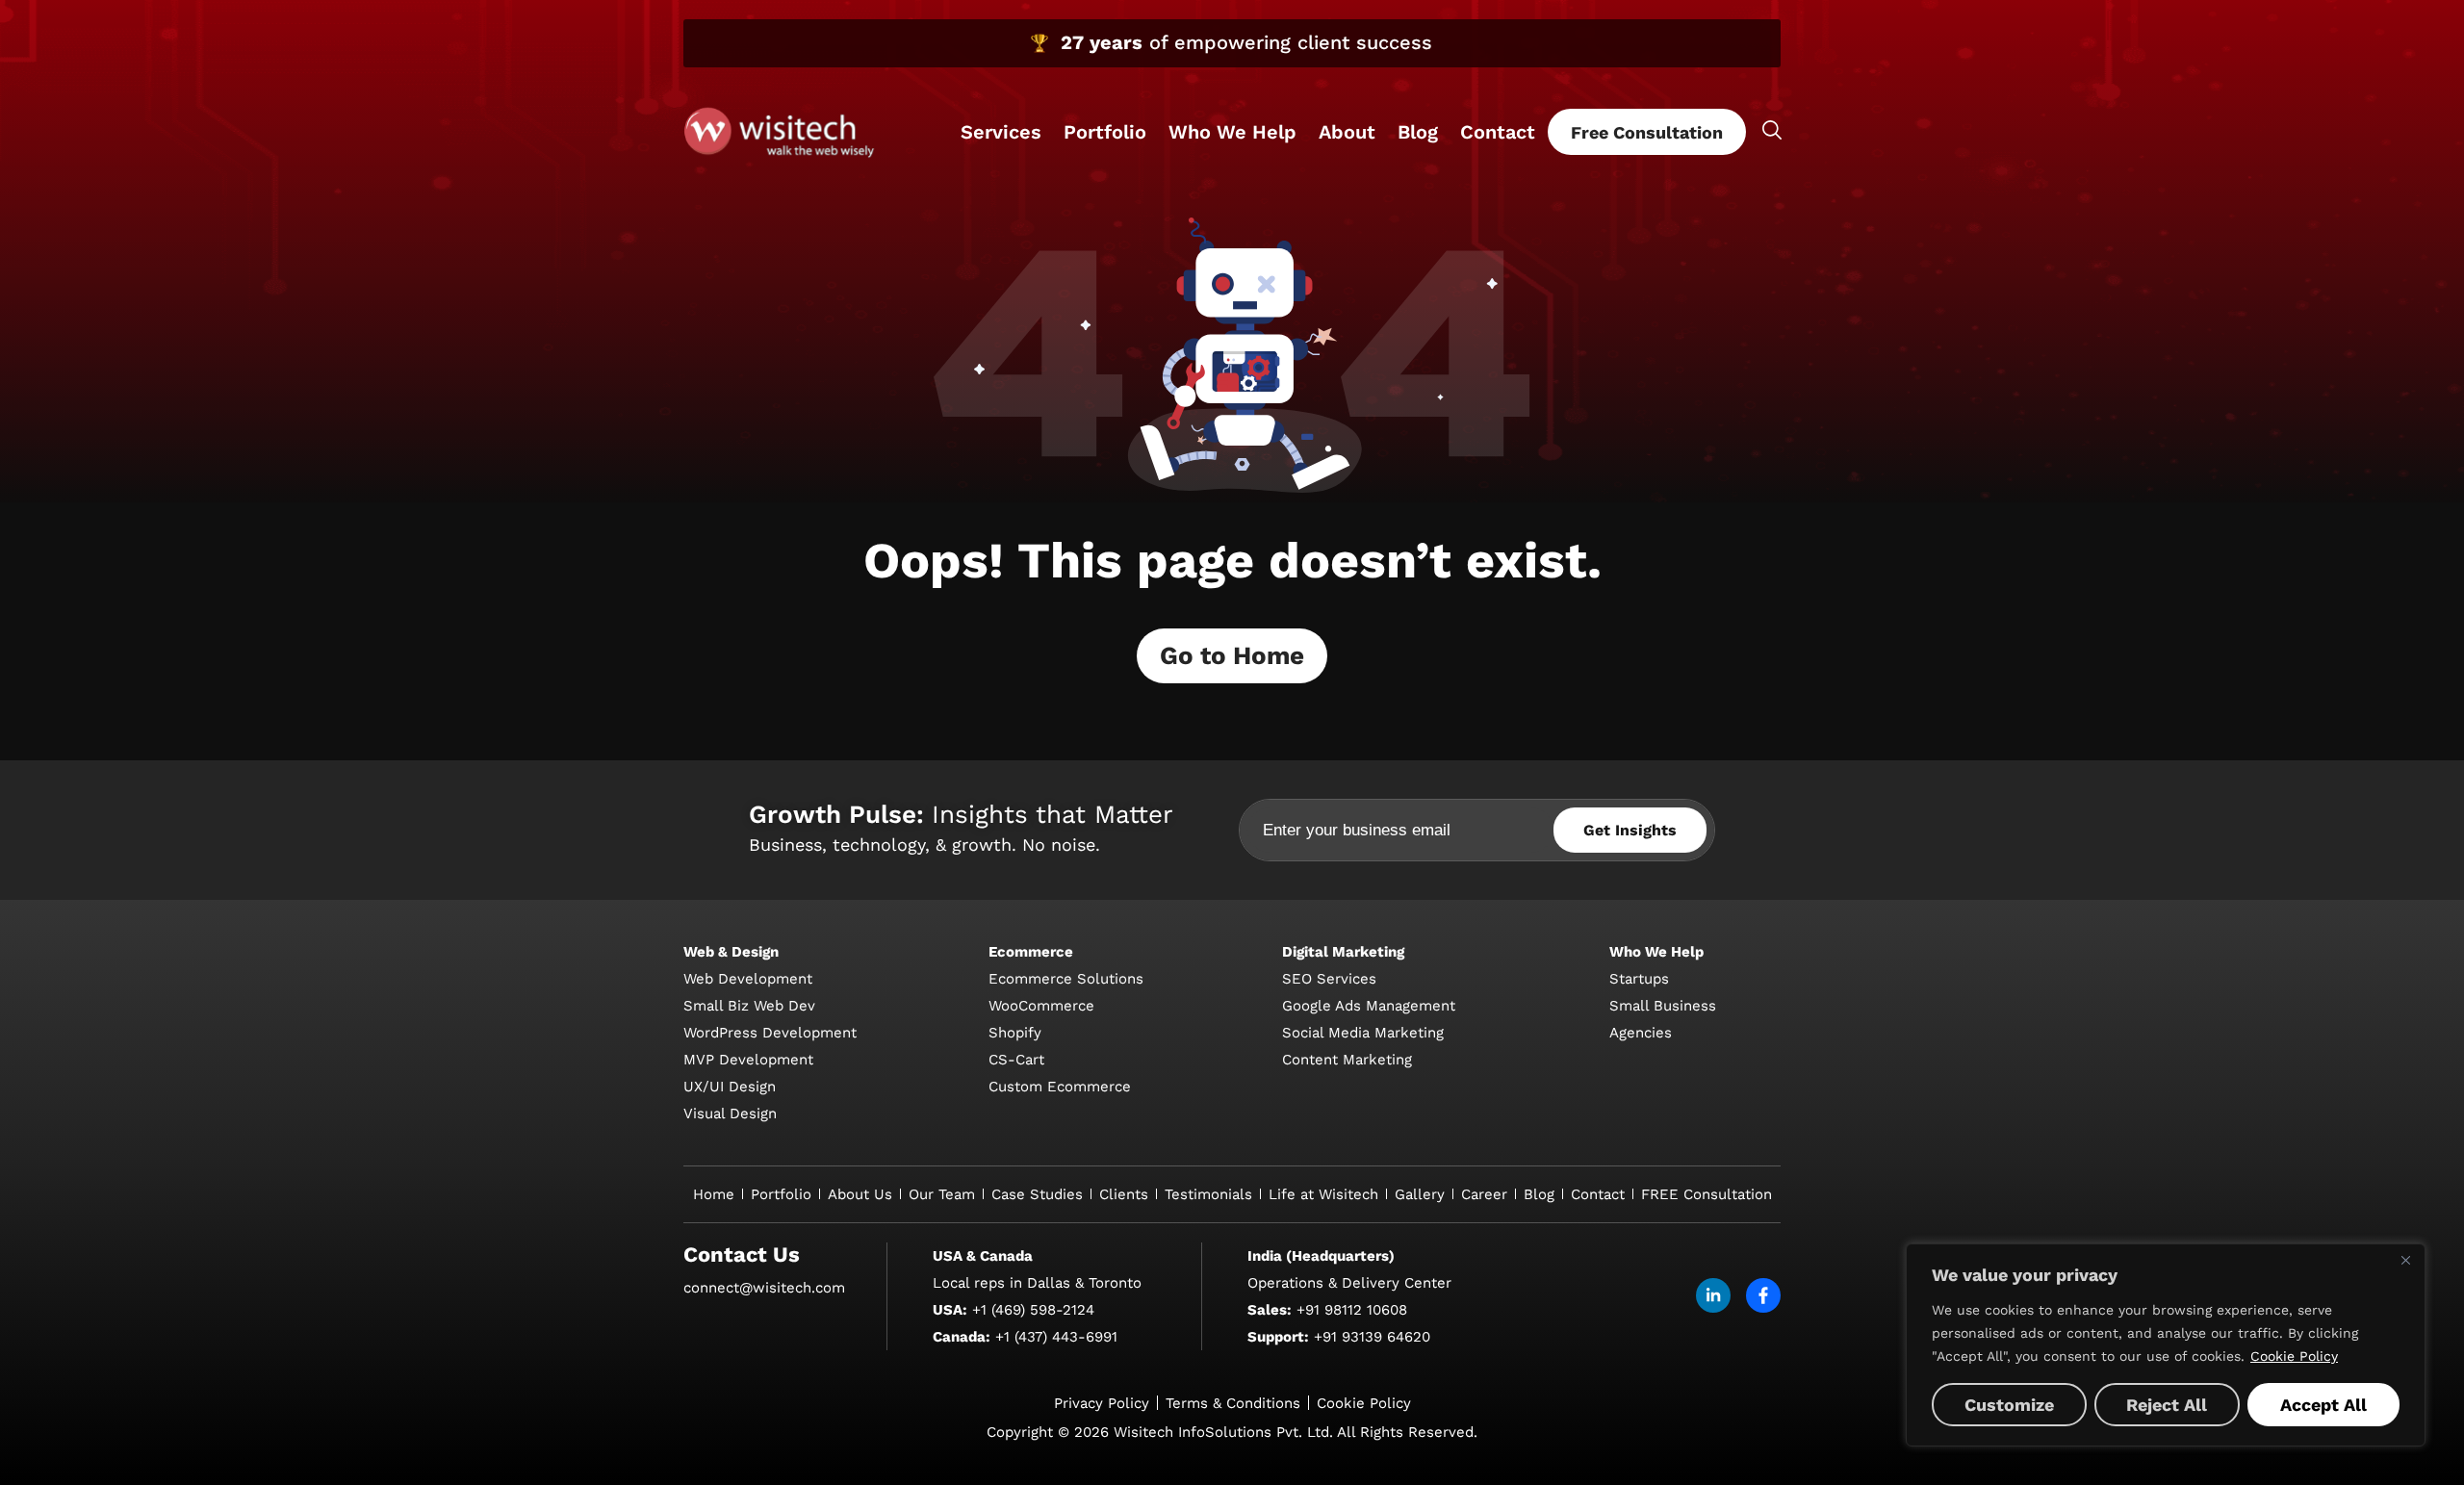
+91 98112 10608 (1352, 1310)
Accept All (2323, 1405)
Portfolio (1105, 132)
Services (1001, 132)
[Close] (2405, 1260)
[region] (2166, 1345)
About (1347, 132)
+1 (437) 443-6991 (1056, 1337)
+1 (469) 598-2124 (1033, 1310)
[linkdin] (1713, 1295)
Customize (2009, 1405)
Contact (1498, 132)
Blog (1418, 132)
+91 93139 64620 (1372, 1337)
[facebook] (1763, 1295)
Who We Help (1232, 132)
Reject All (2167, 1405)
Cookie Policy (2294, 1356)
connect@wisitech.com (764, 1288)
